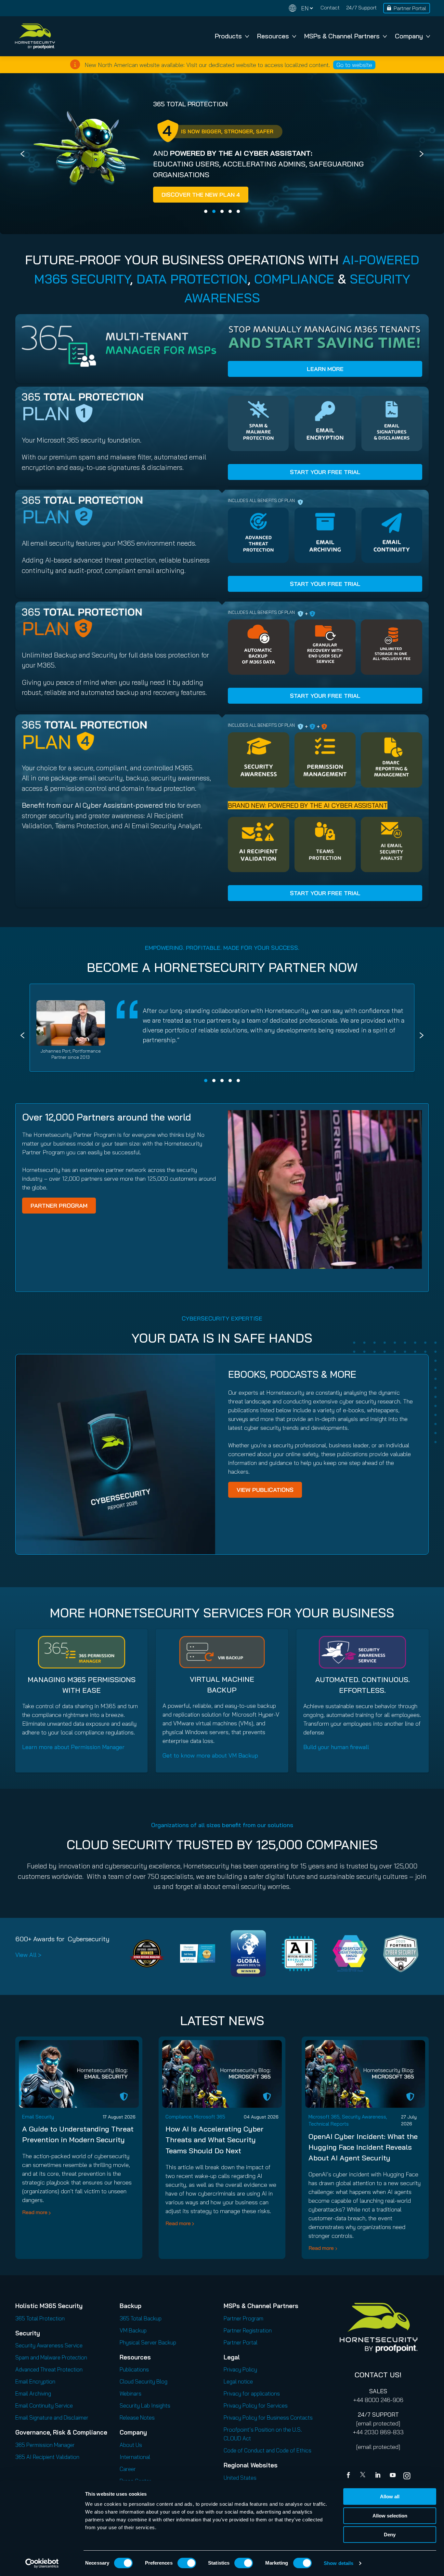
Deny (390, 2535)
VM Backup (133, 2338)
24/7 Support (361, 7)
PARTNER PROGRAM (59, 1213)
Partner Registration (248, 2338)
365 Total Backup (141, 2326)
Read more (35, 2220)
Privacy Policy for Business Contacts (268, 2425)
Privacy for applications (252, 2401)
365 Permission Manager (45, 2452)
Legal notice (238, 2389)
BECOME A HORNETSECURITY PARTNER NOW (222, 975)
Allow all (390, 2496)
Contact (330, 7)
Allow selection (390, 2516)
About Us (131, 2452)
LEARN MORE (325, 376)
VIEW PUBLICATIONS (265, 1497)
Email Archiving (33, 2401)
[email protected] (378, 2431)
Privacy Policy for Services (256, 2413)
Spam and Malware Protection (51, 2365)
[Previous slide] (22, 157)
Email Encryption (35, 2389)
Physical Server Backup (148, 2350)
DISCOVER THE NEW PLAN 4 (116, 195)
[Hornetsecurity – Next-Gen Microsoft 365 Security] (35, 36)
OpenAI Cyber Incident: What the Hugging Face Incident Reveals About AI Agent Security (363, 2155)
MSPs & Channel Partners (342, 36)
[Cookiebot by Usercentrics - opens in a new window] (42, 2563)
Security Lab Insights (145, 2413)
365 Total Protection (40, 2326)
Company (409, 36)
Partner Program (243, 2326)
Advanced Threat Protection (49, 2377)
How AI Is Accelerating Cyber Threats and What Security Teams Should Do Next (215, 2147)
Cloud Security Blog (144, 2389)
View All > (28, 1962)
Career (128, 2476)
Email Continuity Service (44, 2413)
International (135, 2464)
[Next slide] (422, 157)
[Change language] (301, 8)
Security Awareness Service (49, 2353)
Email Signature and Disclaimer (52, 2425)
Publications (134, 2377)
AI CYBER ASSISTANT (188, 153)
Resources (273, 36)
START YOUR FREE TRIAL (325, 479)
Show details (339, 2563)
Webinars (131, 2401)
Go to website (354, 65)
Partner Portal (410, 8)
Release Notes (137, 2425)
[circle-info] (75, 64)
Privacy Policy (240, 2377)
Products (228, 36)
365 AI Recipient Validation (47, 2464)
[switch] (187, 2563)
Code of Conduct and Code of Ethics (268, 2458)
